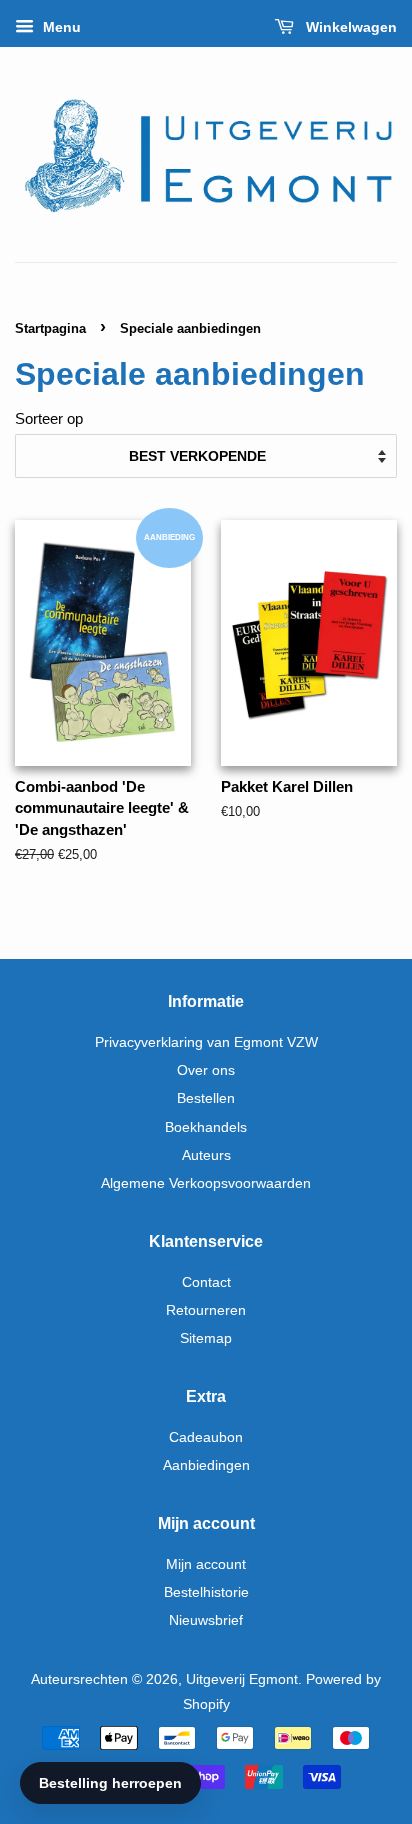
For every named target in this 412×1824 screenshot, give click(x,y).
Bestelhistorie (206, 1592)
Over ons (206, 1070)
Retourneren (206, 1310)
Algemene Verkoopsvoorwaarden (206, 1183)
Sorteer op (49, 418)
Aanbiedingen (206, 1465)
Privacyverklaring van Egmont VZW (206, 1042)
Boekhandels (206, 1127)
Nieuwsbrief (206, 1620)
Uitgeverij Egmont (242, 1679)
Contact (206, 1282)
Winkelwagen (349, 27)
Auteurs (206, 1155)
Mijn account (206, 1564)
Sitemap (206, 1338)
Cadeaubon (206, 1437)
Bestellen (206, 1098)
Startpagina (50, 328)
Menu (60, 27)
